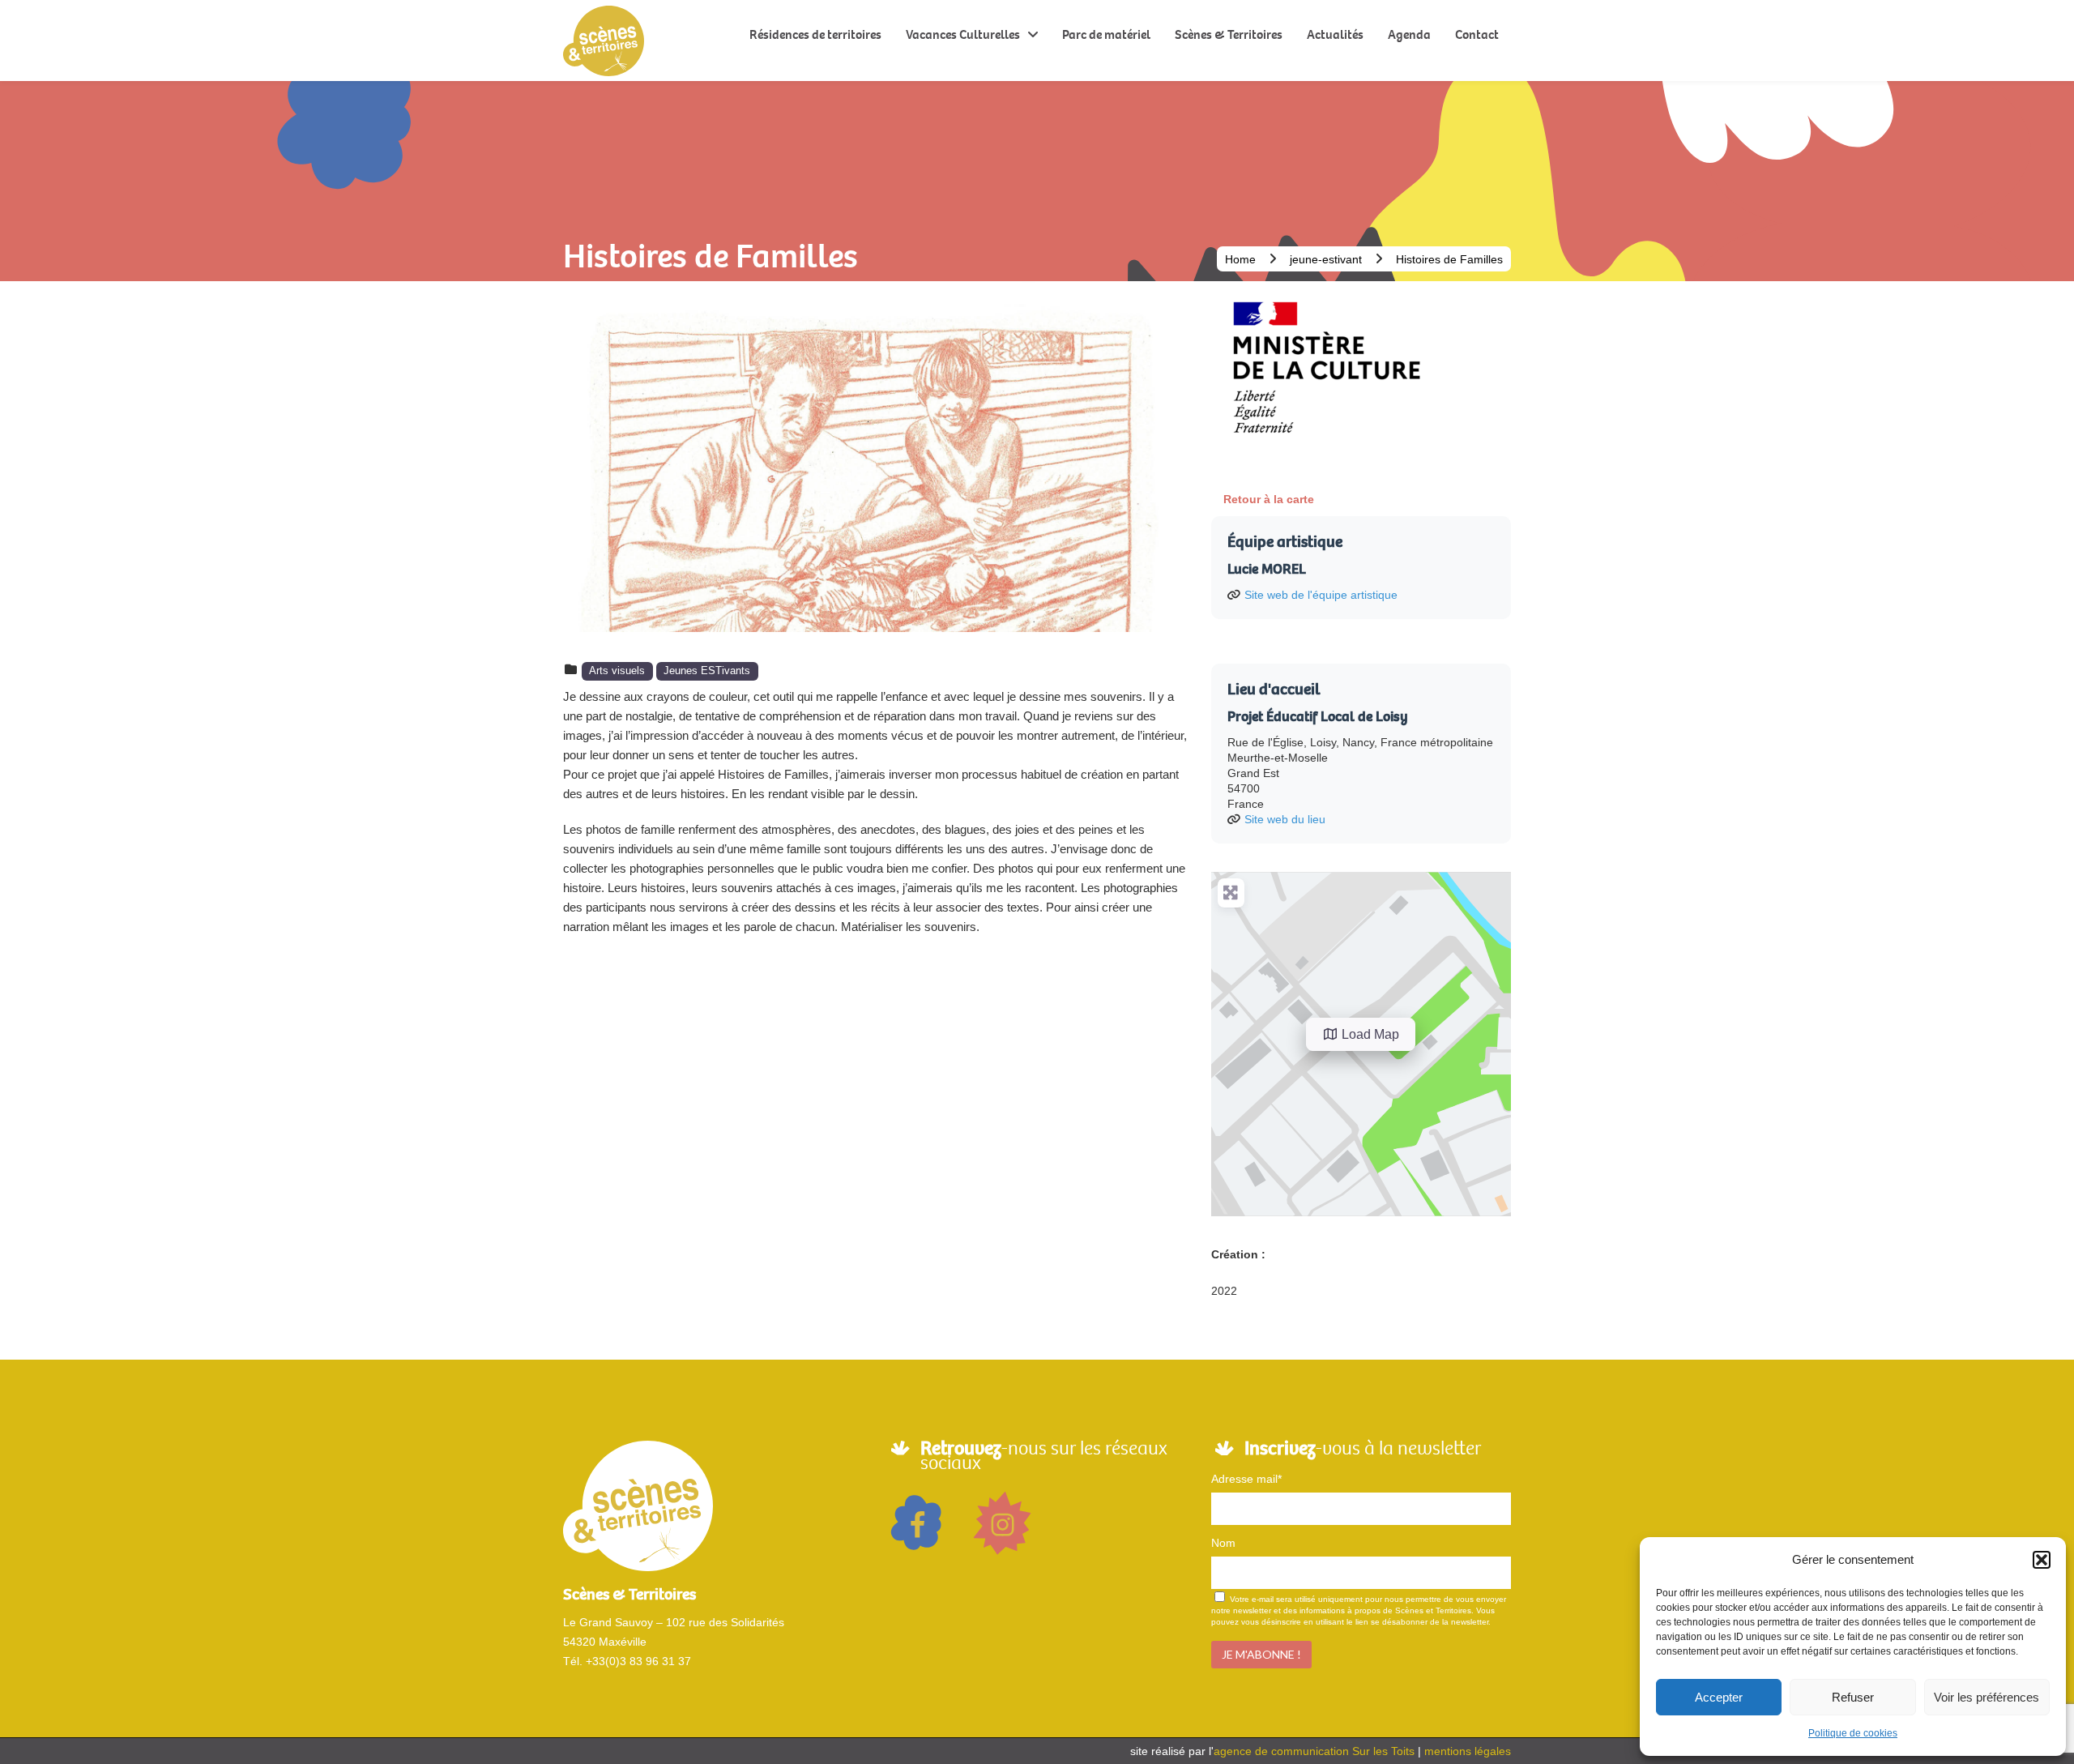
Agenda (1409, 34)
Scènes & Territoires (1229, 34)
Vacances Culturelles (963, 34)
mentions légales (1468, 1751)
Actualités (1335, 34)
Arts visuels (617, 671)
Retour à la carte (1269, 499)
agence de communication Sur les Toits (1314, 1751)
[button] (2042, 1560)
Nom (1223, 1543)
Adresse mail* (1246, 1479)
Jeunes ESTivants (707, 671)
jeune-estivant (1326, 259)
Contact (1477, 34)
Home (1240, 259)
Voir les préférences (1987, 1697)
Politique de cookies (1853, 1733)
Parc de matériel (1106, 34)
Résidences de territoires (815, 34)
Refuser (1853, 1697)
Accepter (1719, 1697)
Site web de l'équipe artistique (1321, 595)
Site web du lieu (1285, 819)
